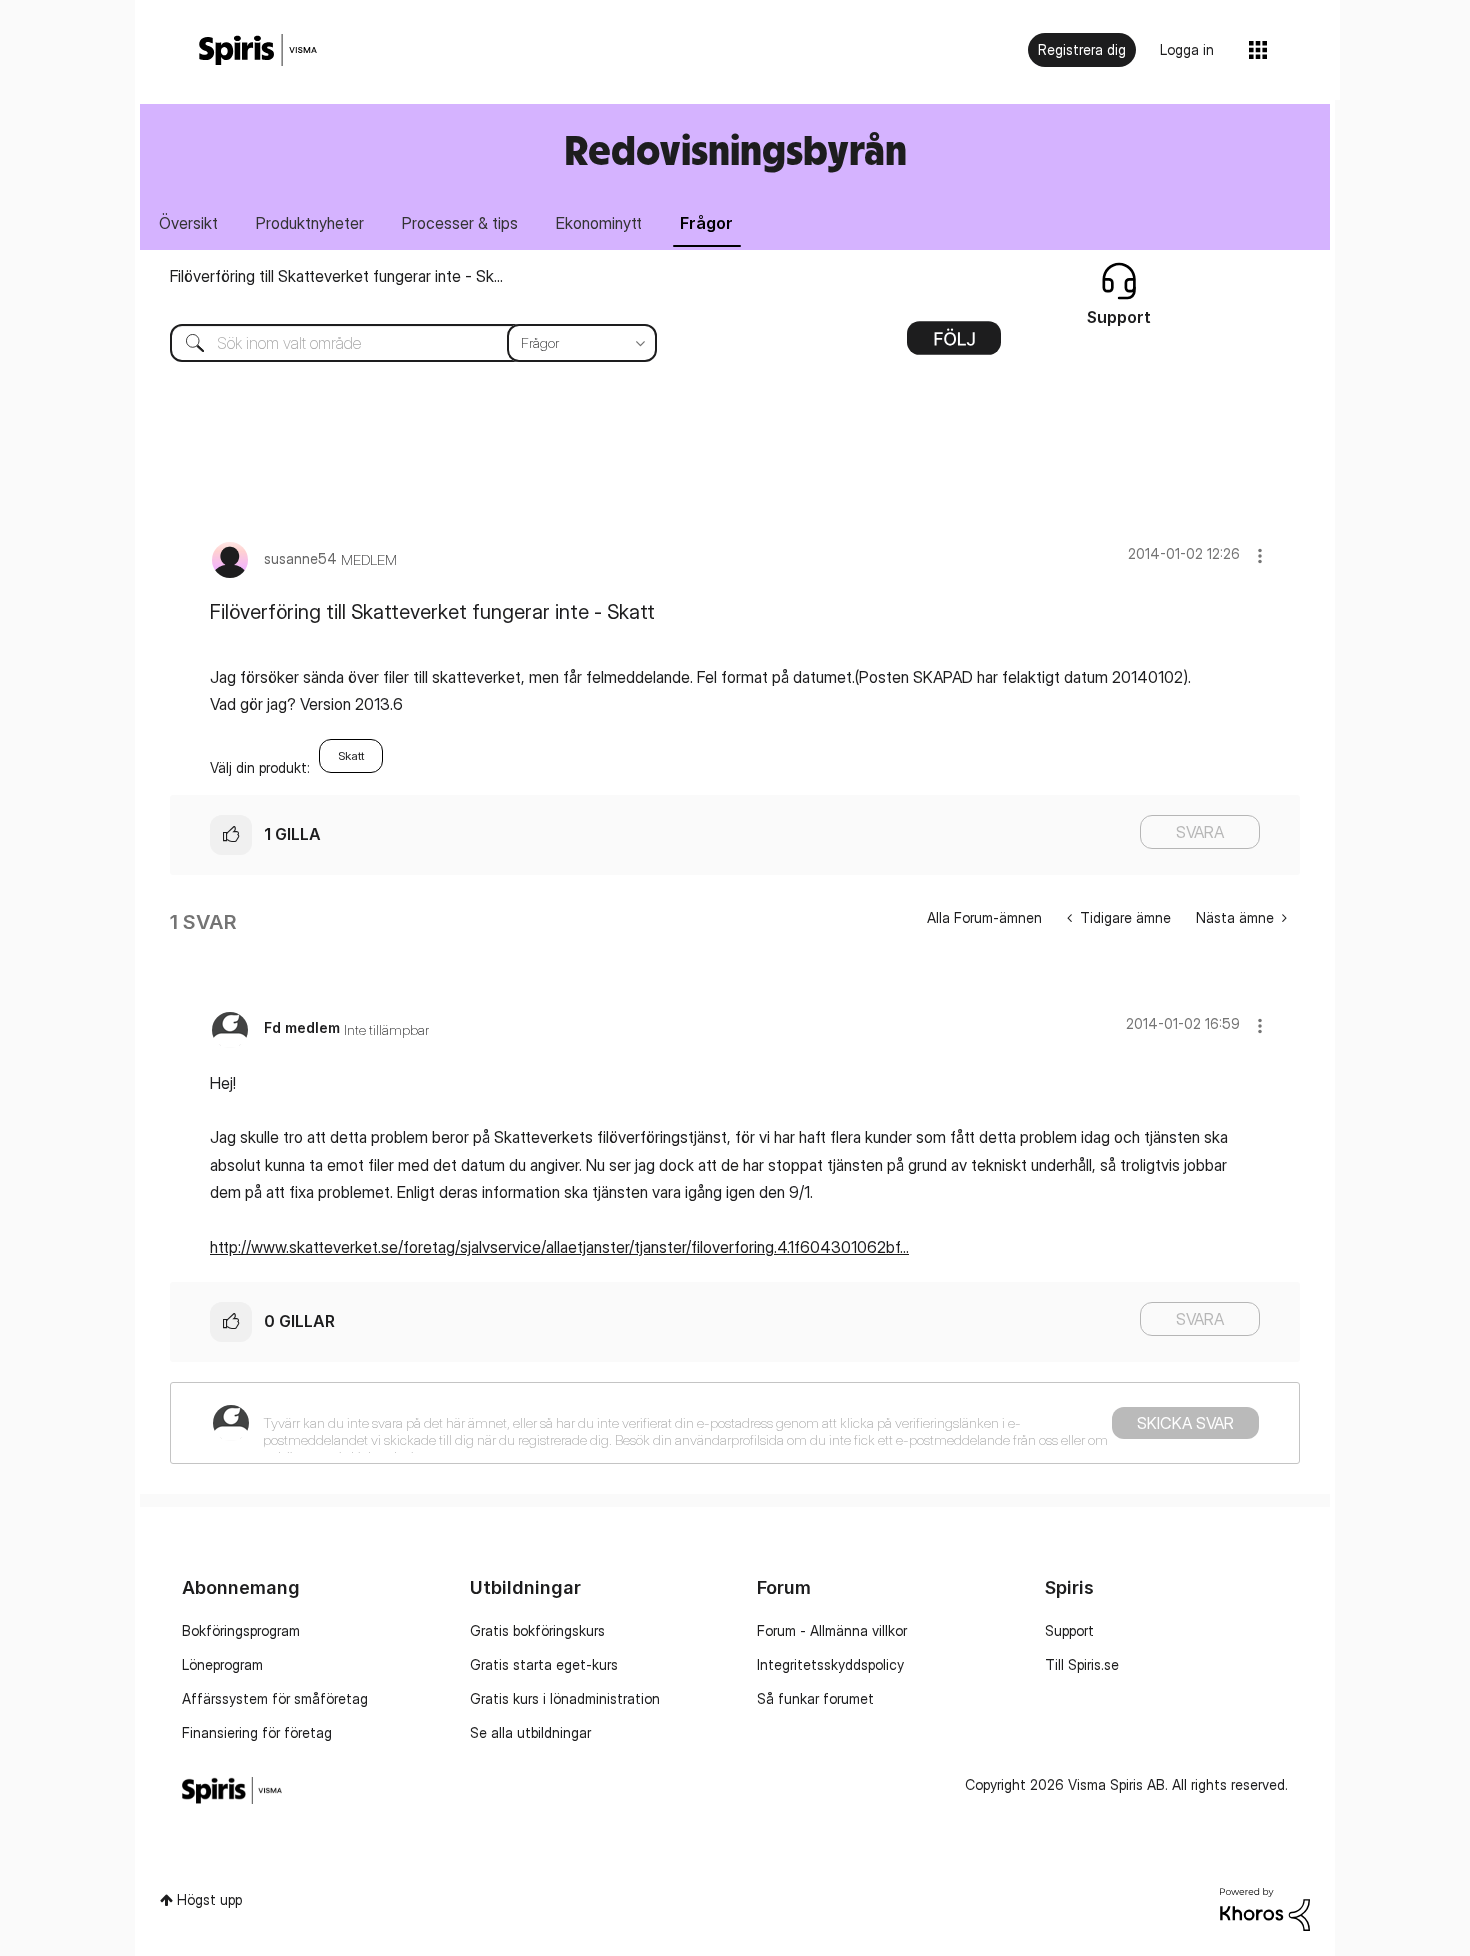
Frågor (706, 223)
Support (1069, 1630)
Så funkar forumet (815, 1698)
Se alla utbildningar (530, 1732)
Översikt (188, 223)
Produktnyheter (310, 223)
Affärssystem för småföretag (275, 1698)
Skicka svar (1185, 1423)
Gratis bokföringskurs (537, 1630)
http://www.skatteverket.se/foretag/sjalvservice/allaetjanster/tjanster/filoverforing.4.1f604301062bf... (559, 1247)
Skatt (351, 755)
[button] (1260, 555)
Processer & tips (460, 223)
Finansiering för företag (257, 1732)
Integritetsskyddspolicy (830, 1664)
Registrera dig (1082, 49)
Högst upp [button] (209, 1899)
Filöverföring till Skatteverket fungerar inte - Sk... (336, 276)
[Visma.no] (258, 50)
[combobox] (398, 343)
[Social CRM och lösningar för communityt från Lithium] (1265, 1907)
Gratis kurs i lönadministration (565, 1698)
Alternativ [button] (954, 345)
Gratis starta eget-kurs (544, 1664)
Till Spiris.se (1082, 1664)
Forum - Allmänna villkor (832, 1630)
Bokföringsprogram (241, 1630)
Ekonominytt (599, 223)
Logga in (1187, 49)
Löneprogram (222, 1664)
